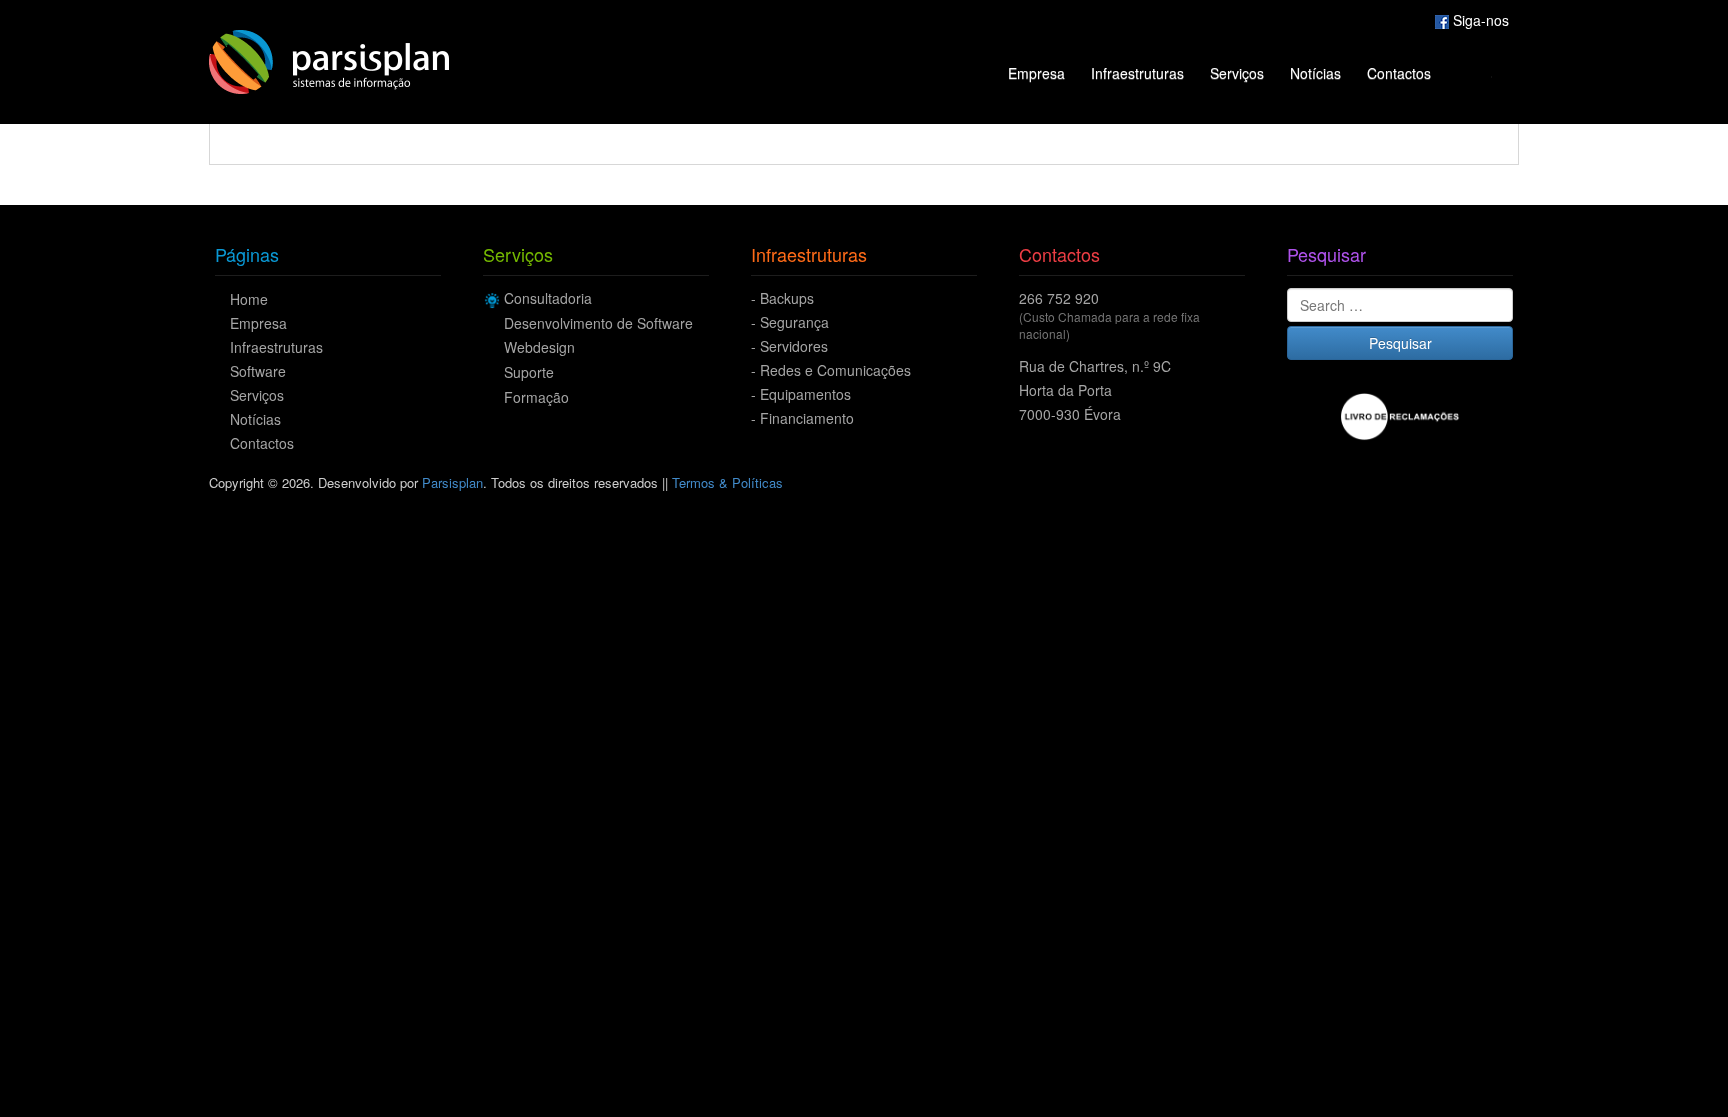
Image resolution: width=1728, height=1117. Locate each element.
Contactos (1399, 73)
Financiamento (807, 418)
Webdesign (539, 347)
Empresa (1036, 73)
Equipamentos (805, 394)
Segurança (794, 322)
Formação (536, 397)
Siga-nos (1479, 20)
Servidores (794, 346)
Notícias (1315, 73)
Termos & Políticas (727, 482)
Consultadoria (548, 298)
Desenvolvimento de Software (598, 323)
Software (258, 371)
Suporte (529, 372)
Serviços (1237, 73)
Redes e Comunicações (835, 370)
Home (249, 299)
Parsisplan (452, 482)
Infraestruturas (1137, 73)
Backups (787, 298)
